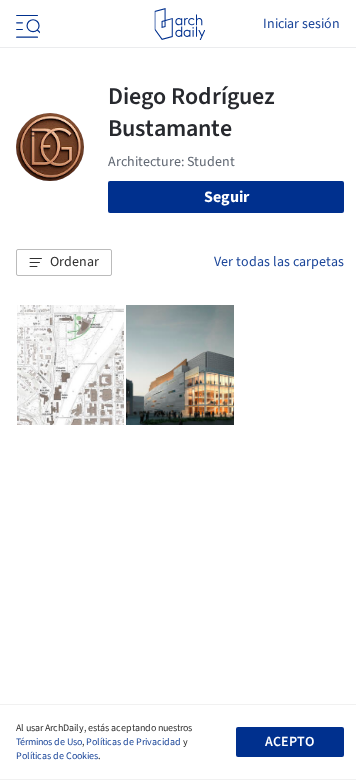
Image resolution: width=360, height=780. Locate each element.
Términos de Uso (49, 742)
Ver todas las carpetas (279, 262)
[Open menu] (26, 24)
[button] (64, 263)
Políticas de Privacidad (133, 742)
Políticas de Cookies (57, 756)
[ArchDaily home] (179, 24)
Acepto (289, 742)
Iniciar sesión (301, 24)
